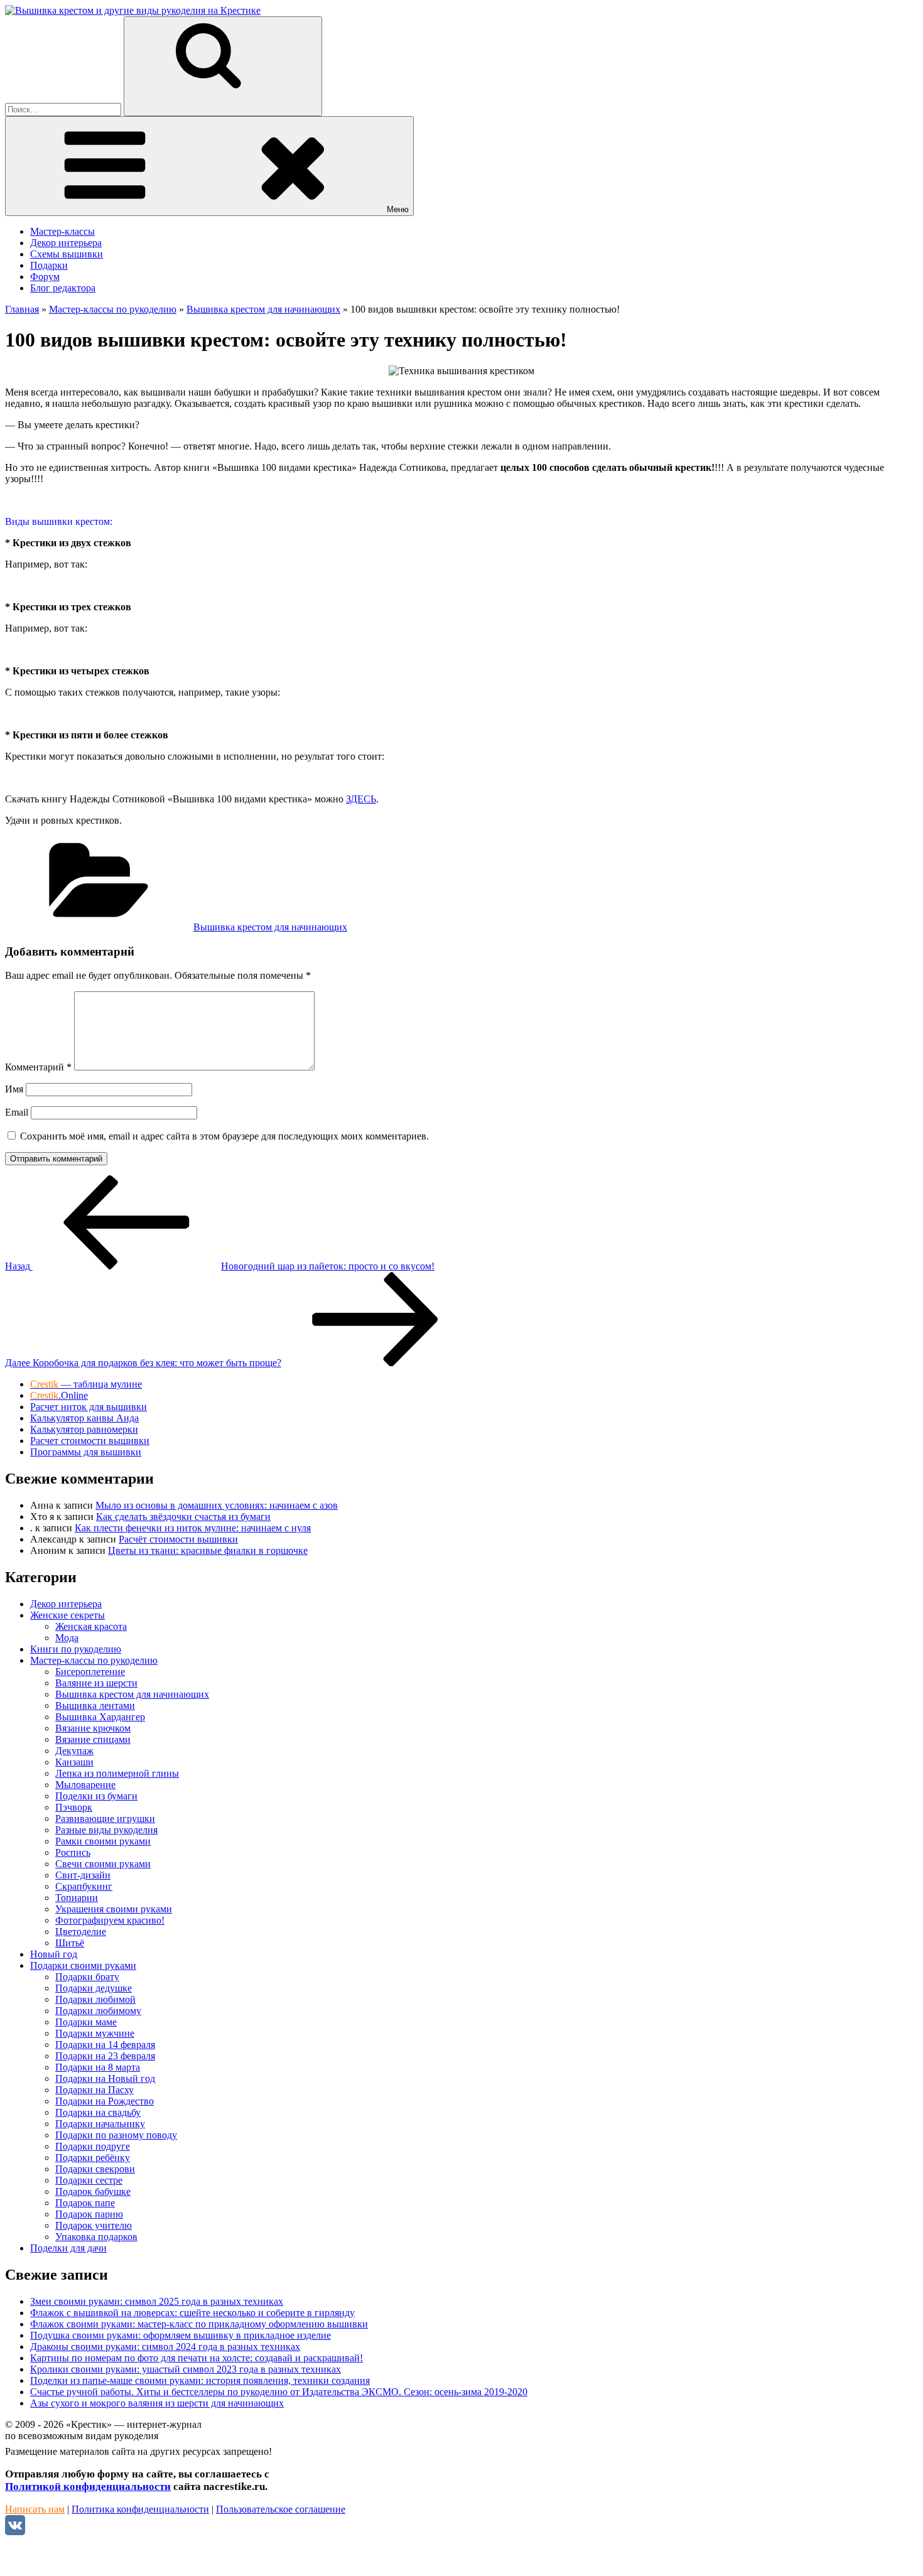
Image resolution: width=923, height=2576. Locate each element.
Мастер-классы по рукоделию (94, 1660)
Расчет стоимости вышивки (90, 1441)
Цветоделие (81, 1932)
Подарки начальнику (100, 2124)
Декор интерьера (66, 243)
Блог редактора (63, 288)
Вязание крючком (93, 1728)
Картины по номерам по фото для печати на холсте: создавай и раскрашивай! (197, 2358)
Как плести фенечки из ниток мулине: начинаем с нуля (193, 1528)
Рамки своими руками (103, 1841)
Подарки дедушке (94, 1988)
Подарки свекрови (95, 2169)
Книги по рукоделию (76, 1649)
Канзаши (74, 1762)
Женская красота (91, 1626)
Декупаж (74, 1751)
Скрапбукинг (84, 1886)
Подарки (49, 265)
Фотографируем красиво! (110, 1920)
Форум (45, 277)
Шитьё (70, 1943)
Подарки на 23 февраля (105, 2056)
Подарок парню (89, 2214)
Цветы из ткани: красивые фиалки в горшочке (208, 1550)
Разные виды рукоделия (106, 1830)
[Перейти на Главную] (133, 10)
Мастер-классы (62, 231)
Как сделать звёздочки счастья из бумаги (183, 1517)
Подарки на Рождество (105, 2101)
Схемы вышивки (67, 254)
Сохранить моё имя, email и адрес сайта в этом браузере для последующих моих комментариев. (224, 1136)
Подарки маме (86, 2022)
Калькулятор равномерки (84, 1429)
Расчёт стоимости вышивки (178, 1539)
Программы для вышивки (86, 1452)
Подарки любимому (98, 2011)
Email (17, 1112)
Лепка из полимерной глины (117, 1773)
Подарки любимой (95, 1999)
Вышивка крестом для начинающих (270, 927)
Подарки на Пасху (94, 2090)
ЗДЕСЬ (361, 799)
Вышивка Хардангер (100, 1717)
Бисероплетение (90, 1672)
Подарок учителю (94, 2225)
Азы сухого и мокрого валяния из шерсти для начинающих (157, 2403)
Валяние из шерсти (96, 1683)
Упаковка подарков (96, 2237)
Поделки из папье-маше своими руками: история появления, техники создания (200, 2380)
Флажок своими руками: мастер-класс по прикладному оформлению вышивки (199, 2324)
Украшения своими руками (114, 1909)
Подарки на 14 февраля (105, 2045)
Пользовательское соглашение (281, 2509)
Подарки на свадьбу (98, 2112)
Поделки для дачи (68, 2248)
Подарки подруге (93, 2146)
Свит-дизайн (83, 1875)
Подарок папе (85, 2203)
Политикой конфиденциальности (88, 2487)
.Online (59, 1395)
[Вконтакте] (15, 2532)
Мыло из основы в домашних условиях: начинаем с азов (217, 1505)
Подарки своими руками (83, 1965)
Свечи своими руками (103, 1864)
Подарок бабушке (93, 2191)
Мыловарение (85, 1785)
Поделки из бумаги (96, 1796)
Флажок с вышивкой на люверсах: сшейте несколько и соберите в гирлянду (192, 2313)
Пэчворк (74, 1807)
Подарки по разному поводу (116, 2135)
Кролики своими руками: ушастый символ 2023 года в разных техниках (186, 2369)
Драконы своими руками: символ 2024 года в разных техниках (165, 2347)
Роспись (73, 1852)
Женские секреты (67, 1615)
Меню (398, 209)
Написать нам (35, 2509)
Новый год (54, 1954)
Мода (67, 1638)
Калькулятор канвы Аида (84, 1418)
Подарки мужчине (95, 2033)
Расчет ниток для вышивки (89, 1407)
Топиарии (77, 1898)
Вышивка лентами (95, 1706)
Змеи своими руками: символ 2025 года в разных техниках (157, 2301)
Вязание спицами (93, 1739)
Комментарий (38, 1067)
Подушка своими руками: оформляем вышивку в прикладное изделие (181, 2335)
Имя (14, 1089)
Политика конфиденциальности (140, 2509)
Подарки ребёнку (93, 2158)
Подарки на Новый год (105, 2078)
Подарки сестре (89, 2180)
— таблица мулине (86, 1384)
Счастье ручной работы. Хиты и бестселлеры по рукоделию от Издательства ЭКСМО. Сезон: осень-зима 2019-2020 (279, 2392)
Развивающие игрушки (105, 1819)
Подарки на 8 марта (98, 2067)
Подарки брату (87, 1977)
